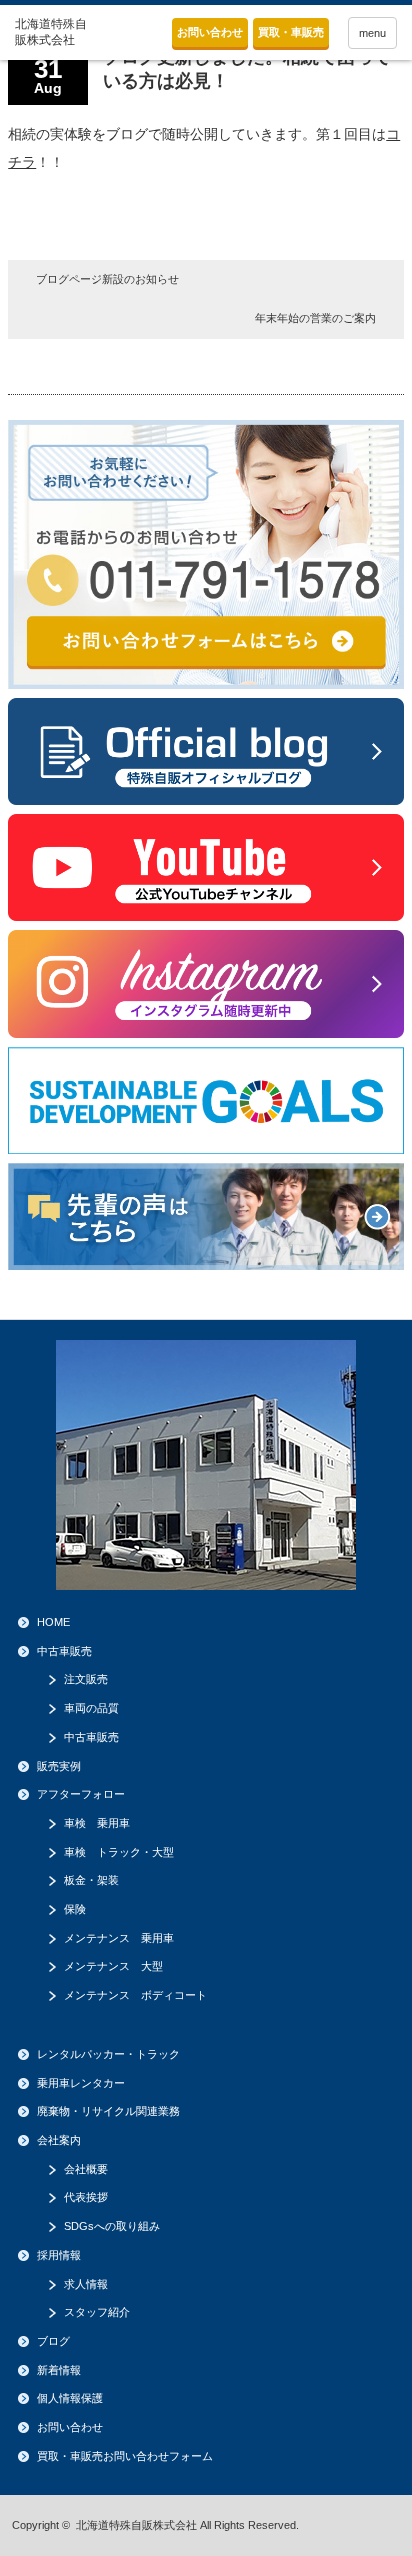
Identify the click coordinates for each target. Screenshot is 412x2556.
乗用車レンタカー (81, 2083)
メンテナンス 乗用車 (119, 1938)
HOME (53, 1622)
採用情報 (59, 2255)
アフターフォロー (81, 1794)
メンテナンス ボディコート (135, 1995)
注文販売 (86, 1679)
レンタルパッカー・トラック (108, 2054)
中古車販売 (64, 1651)
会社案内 (59, 2140)
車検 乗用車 (97, 1823)
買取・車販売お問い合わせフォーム (125, 2456)
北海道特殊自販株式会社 (136, 2525)
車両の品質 (91, 1708)
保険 (75, 1909)
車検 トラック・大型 (119, 1852)
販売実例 (59, 1766)
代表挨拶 (86, 2197)
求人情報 (86, 2284)
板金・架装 (91, 1880)
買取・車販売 (291, 32)
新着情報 (59, 2370)
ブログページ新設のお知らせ (107, 279)
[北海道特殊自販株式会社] (56, 32)
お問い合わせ (210, 32)
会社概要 (86, 2169)
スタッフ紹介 (97, 2312)
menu (372, 33)
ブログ (53, 2341)
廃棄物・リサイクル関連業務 (108, 2111)
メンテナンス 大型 (113, 1966)
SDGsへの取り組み (112, 2226)
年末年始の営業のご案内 (315, 318)
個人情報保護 (70, 2398)
